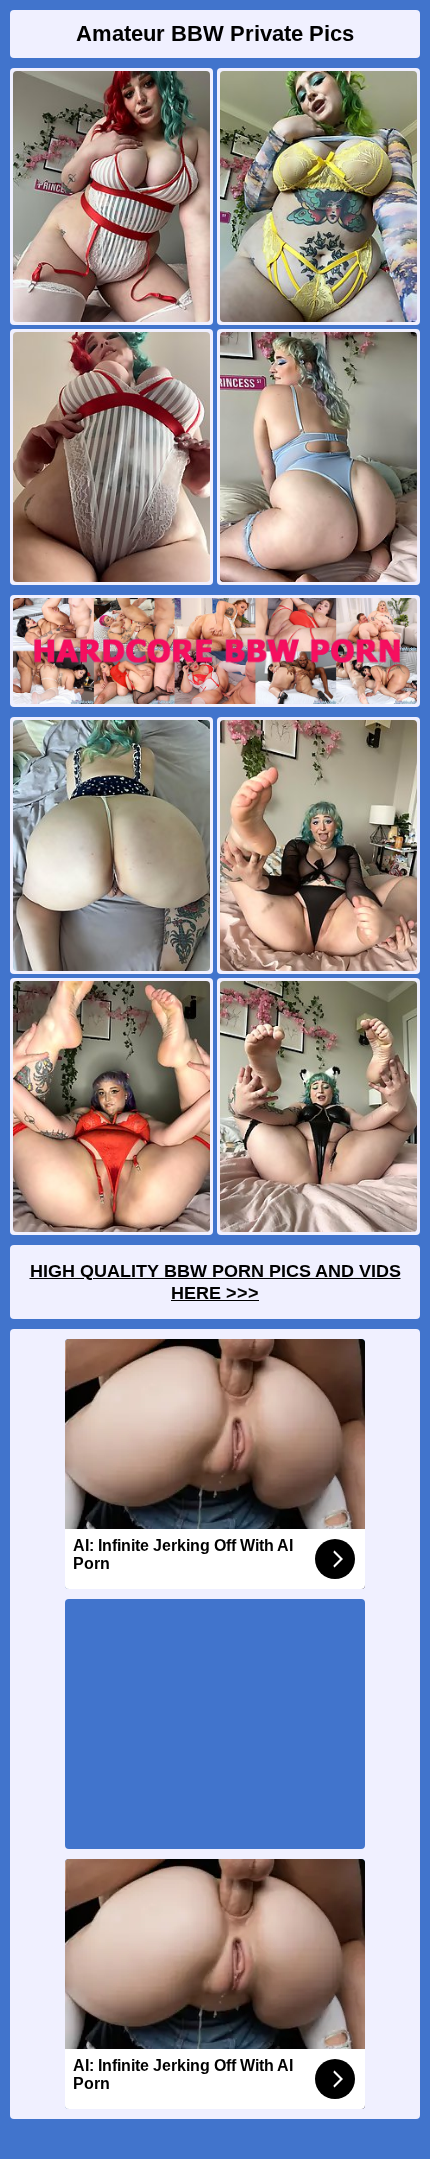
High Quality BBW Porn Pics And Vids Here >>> (215, 1282)
